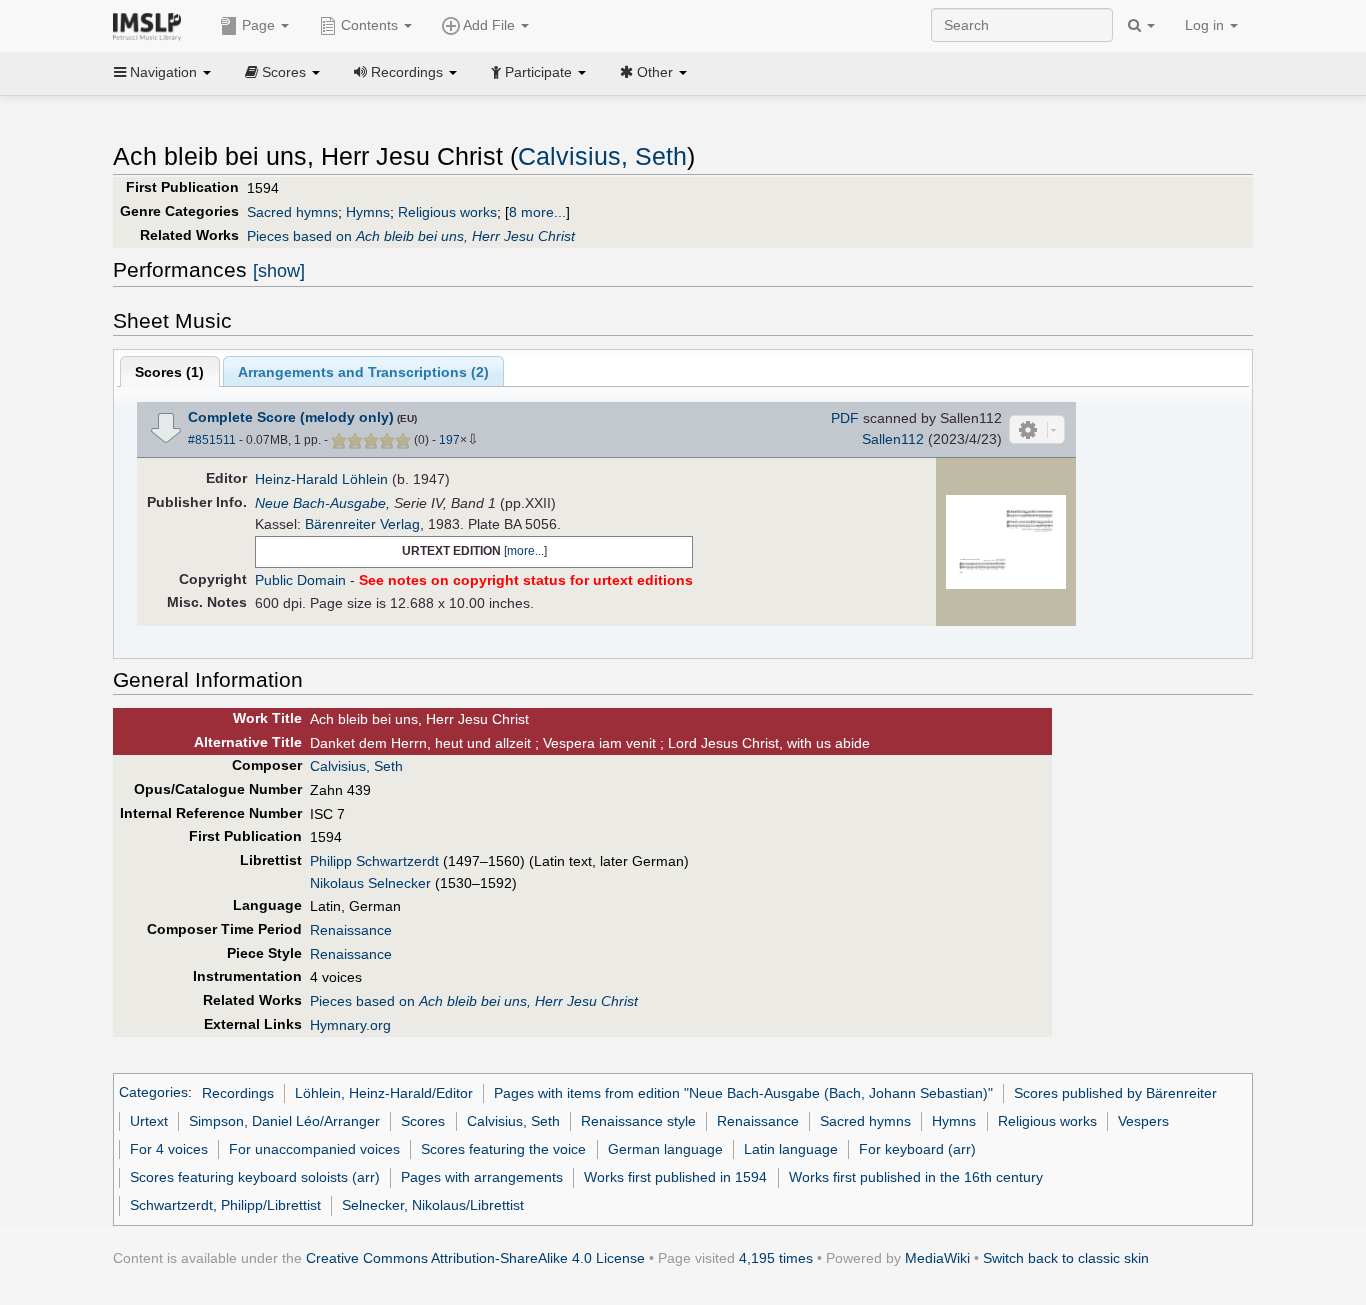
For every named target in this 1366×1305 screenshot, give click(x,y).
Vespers (1143, 1121)
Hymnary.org (350, 1025)
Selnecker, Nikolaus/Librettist (433, 1205)
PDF (845, 418)
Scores (423, 1121)
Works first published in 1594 (675, 1177)
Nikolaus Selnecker (370, 883)
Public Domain (300, 580)
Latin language (791, 1149)
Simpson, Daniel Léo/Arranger (284, 1121)
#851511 (212, 440)
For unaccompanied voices (314, 1149)
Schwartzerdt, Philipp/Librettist (225, 1205)
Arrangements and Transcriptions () (363, 372)
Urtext (149, 1121)
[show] (279, 271)
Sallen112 (893, 439)
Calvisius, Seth (602, 156)
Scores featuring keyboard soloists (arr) (255, 1177)
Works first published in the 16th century (916, 1177)
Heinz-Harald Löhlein (321, 479)
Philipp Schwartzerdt (374, 861)
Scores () (169, 372)
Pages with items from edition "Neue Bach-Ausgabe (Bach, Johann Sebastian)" (743, 1093)
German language (665, 1149)
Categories (153, 1093)
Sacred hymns (292, 212)
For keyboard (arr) (917, 1149)
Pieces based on (411, 236)
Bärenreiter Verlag (362, 524)
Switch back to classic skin (1066, 1258)
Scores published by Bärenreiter (1115, 1093)
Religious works (447, 212)
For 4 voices (169, 1149)
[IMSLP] (151, 25)
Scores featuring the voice (503, 1149)
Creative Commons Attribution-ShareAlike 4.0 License (475, 1258)
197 (449, 440)
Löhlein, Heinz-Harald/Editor (384, 1093)
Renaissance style (638, 1121)
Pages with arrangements (482, 1177)
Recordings (238, 1093)
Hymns (368, 212)
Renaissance (351, 930)
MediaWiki (937, 1258)
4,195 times (776, 1258)
